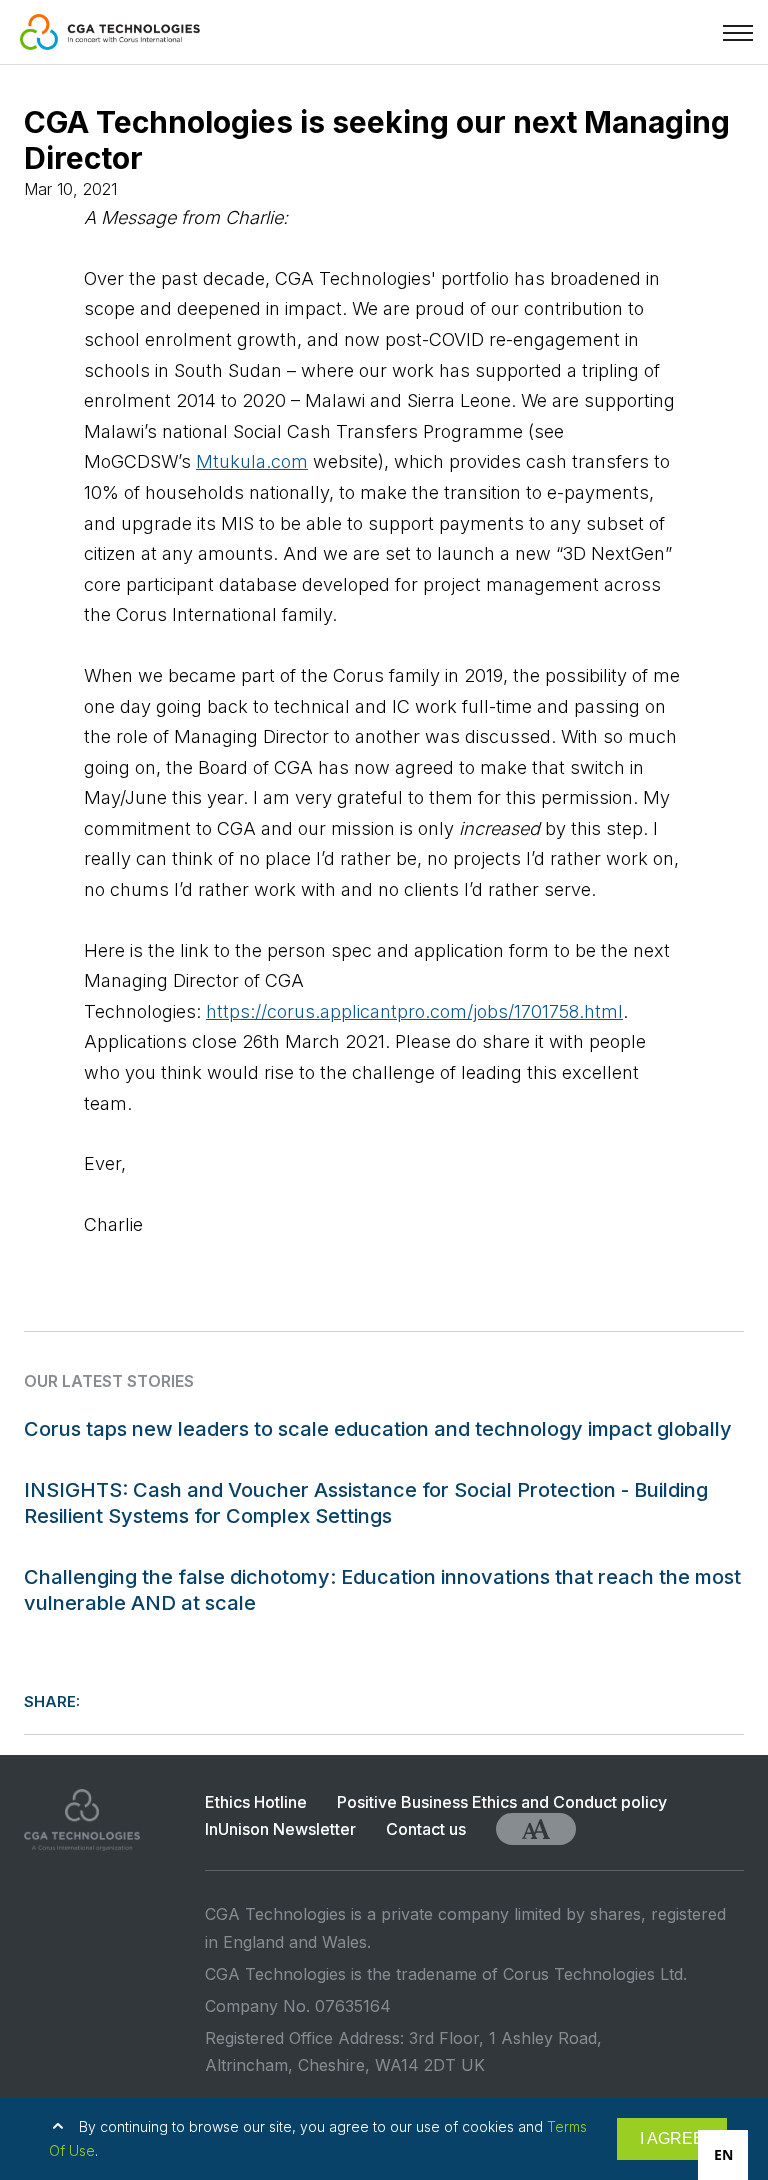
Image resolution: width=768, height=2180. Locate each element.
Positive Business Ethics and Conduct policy (502, 1802)
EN (723, 2154)
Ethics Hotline (256, 1802)
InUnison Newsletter (280, 1829)
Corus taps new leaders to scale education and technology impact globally (378, 1429)
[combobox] (723, 2155)
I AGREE (672, 2138)
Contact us (426, 1829)
